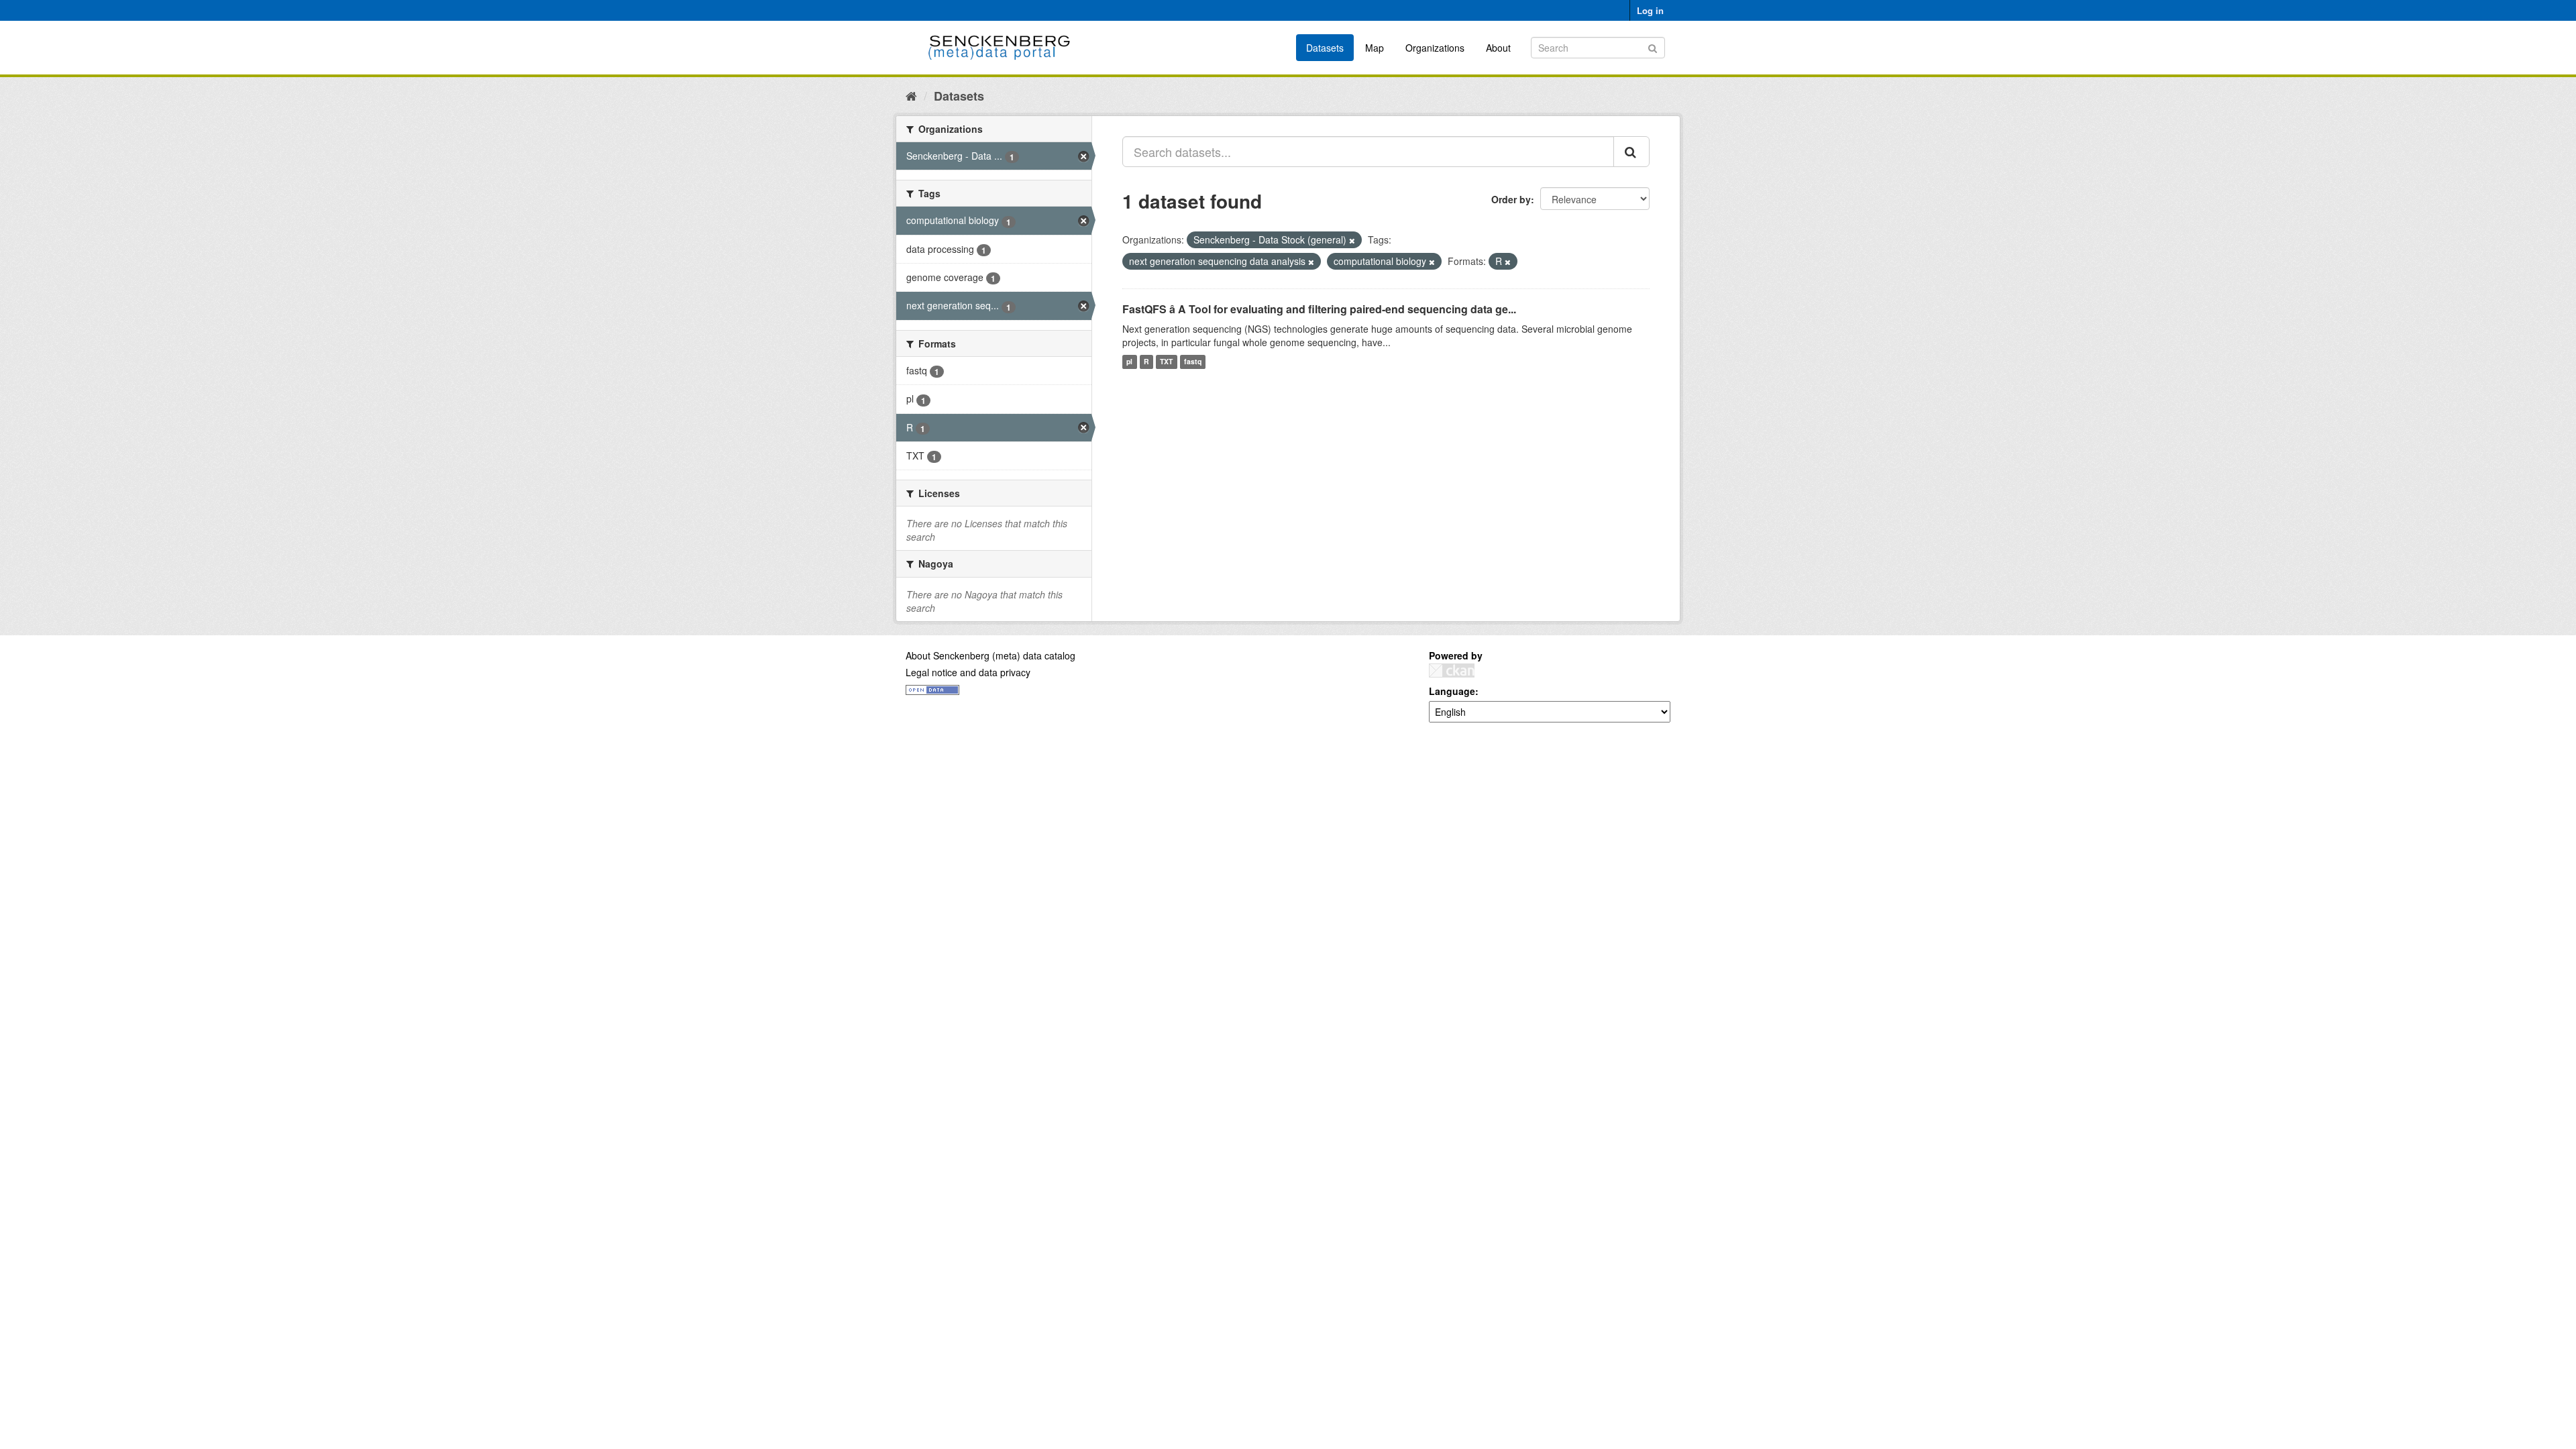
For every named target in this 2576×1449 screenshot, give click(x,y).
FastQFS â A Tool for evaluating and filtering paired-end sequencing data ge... (1319, 309)
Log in (1650, 10)
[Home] (911, 95)
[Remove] (1352, 240)
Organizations (1435, 48)
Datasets (1325, 48)
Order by (1511, 199)
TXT (1166, 362)
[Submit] (1653, 47)
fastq (1193, 362)
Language (1452, 691)
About (1498, 48)
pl (1129, 362)
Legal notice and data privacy (968, 672)
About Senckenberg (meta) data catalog (990, 655)
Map (1375, 48)
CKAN (1452, 670)
